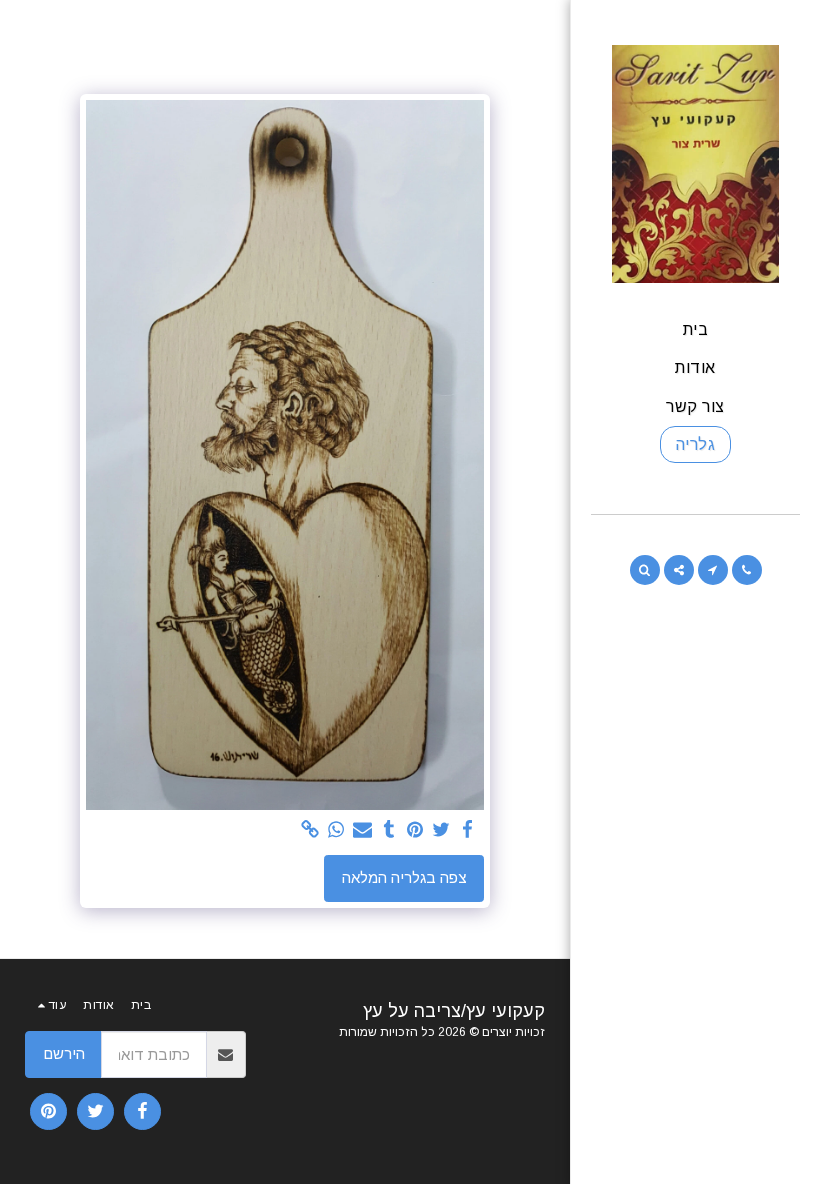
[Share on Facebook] (467, 830)
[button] (747, 570)
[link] (310, 830)
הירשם (64, 1053)
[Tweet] (441, 830)
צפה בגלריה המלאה (404, 877)
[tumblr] (388, 830)
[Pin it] (415, 830)
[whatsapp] (336, 830)
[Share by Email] (362, 830)
